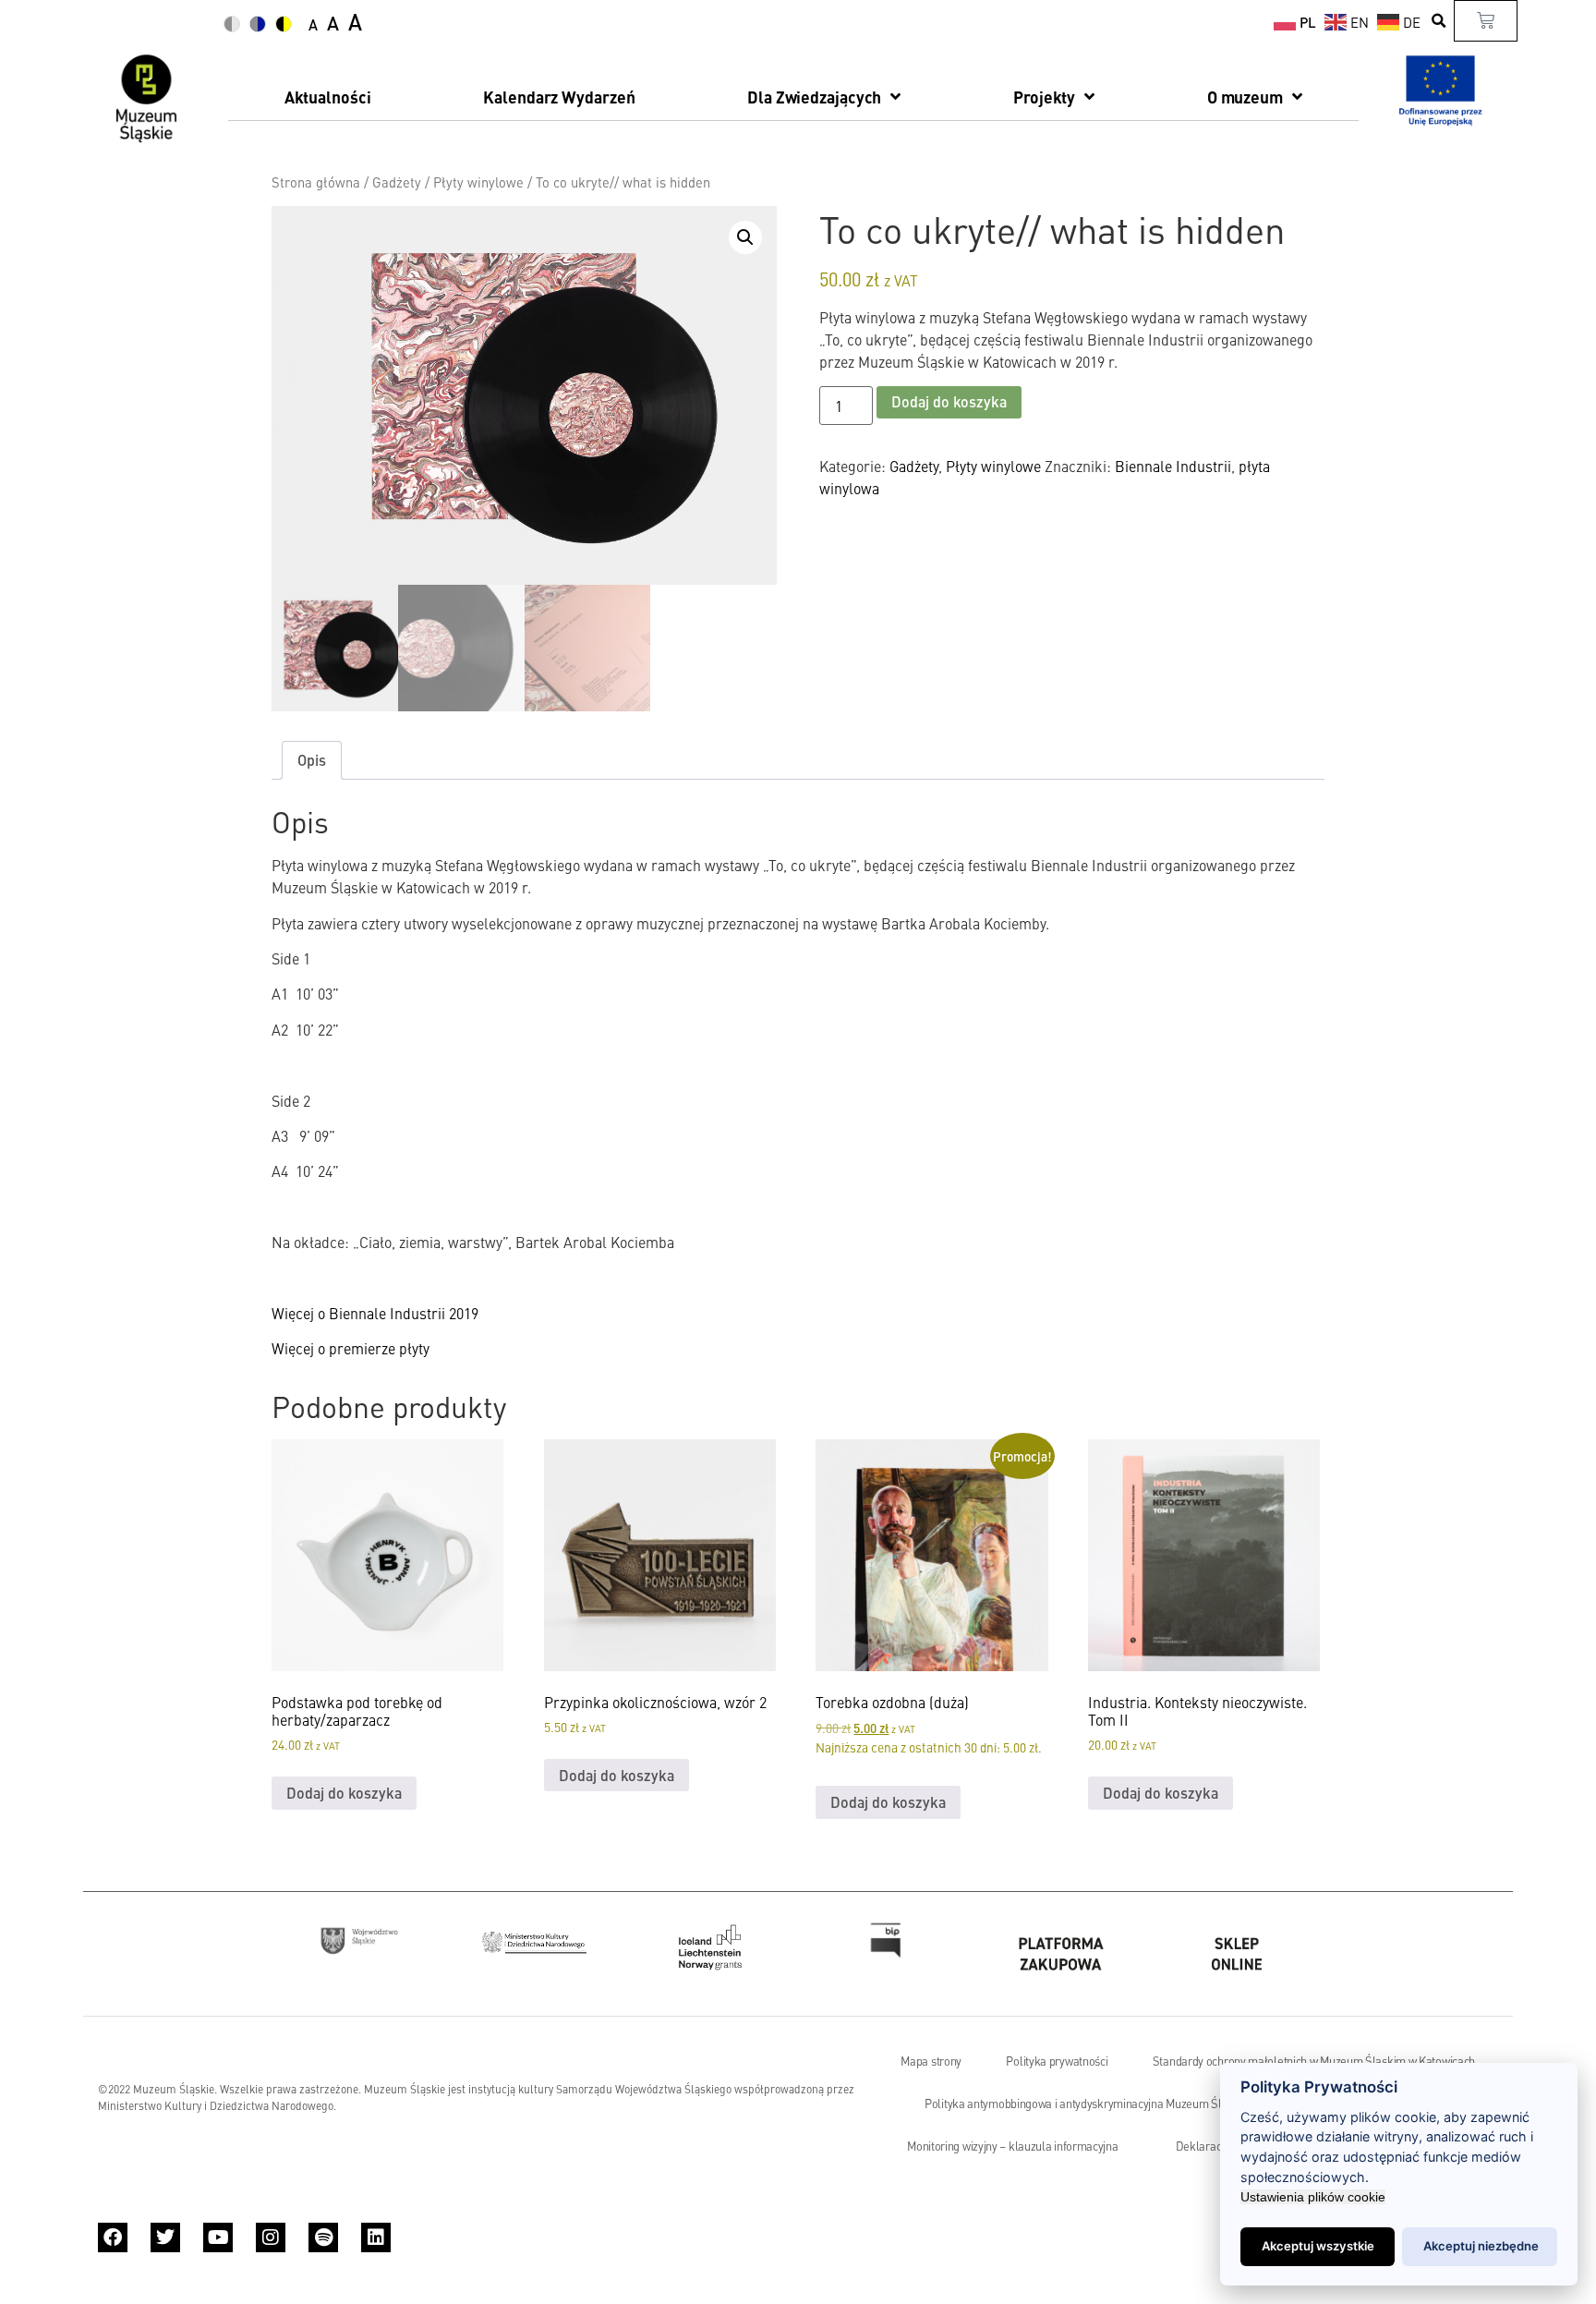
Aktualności (328, 97)
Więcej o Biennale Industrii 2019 (375, 1313)
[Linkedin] (376, 2237)
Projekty (1044, 97)
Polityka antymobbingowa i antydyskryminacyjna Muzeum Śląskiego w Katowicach (1127, 2104)
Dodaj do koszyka (949, 401)
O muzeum (1245, 97)
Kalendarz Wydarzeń (559, 97)
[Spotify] (323, 2237)
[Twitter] (165, 2237)
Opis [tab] (312, 760)
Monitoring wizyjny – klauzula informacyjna (1012, 2146)
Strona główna (316, 182)
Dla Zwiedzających (814, 97)
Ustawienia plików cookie (1313, 2197)
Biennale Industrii (1173, 466)
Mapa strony (931, 2061)
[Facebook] (113, 2237)
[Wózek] (1486, 21)
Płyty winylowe (478, 182)
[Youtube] (218, 2237)
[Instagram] (271, 2237)
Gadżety (397, 182)
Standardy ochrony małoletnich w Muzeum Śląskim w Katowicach (1314, 2061)
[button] (1439, 21)
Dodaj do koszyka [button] (344, 1793)
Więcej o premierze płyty (351, 1348)
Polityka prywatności (1057, 2061)
